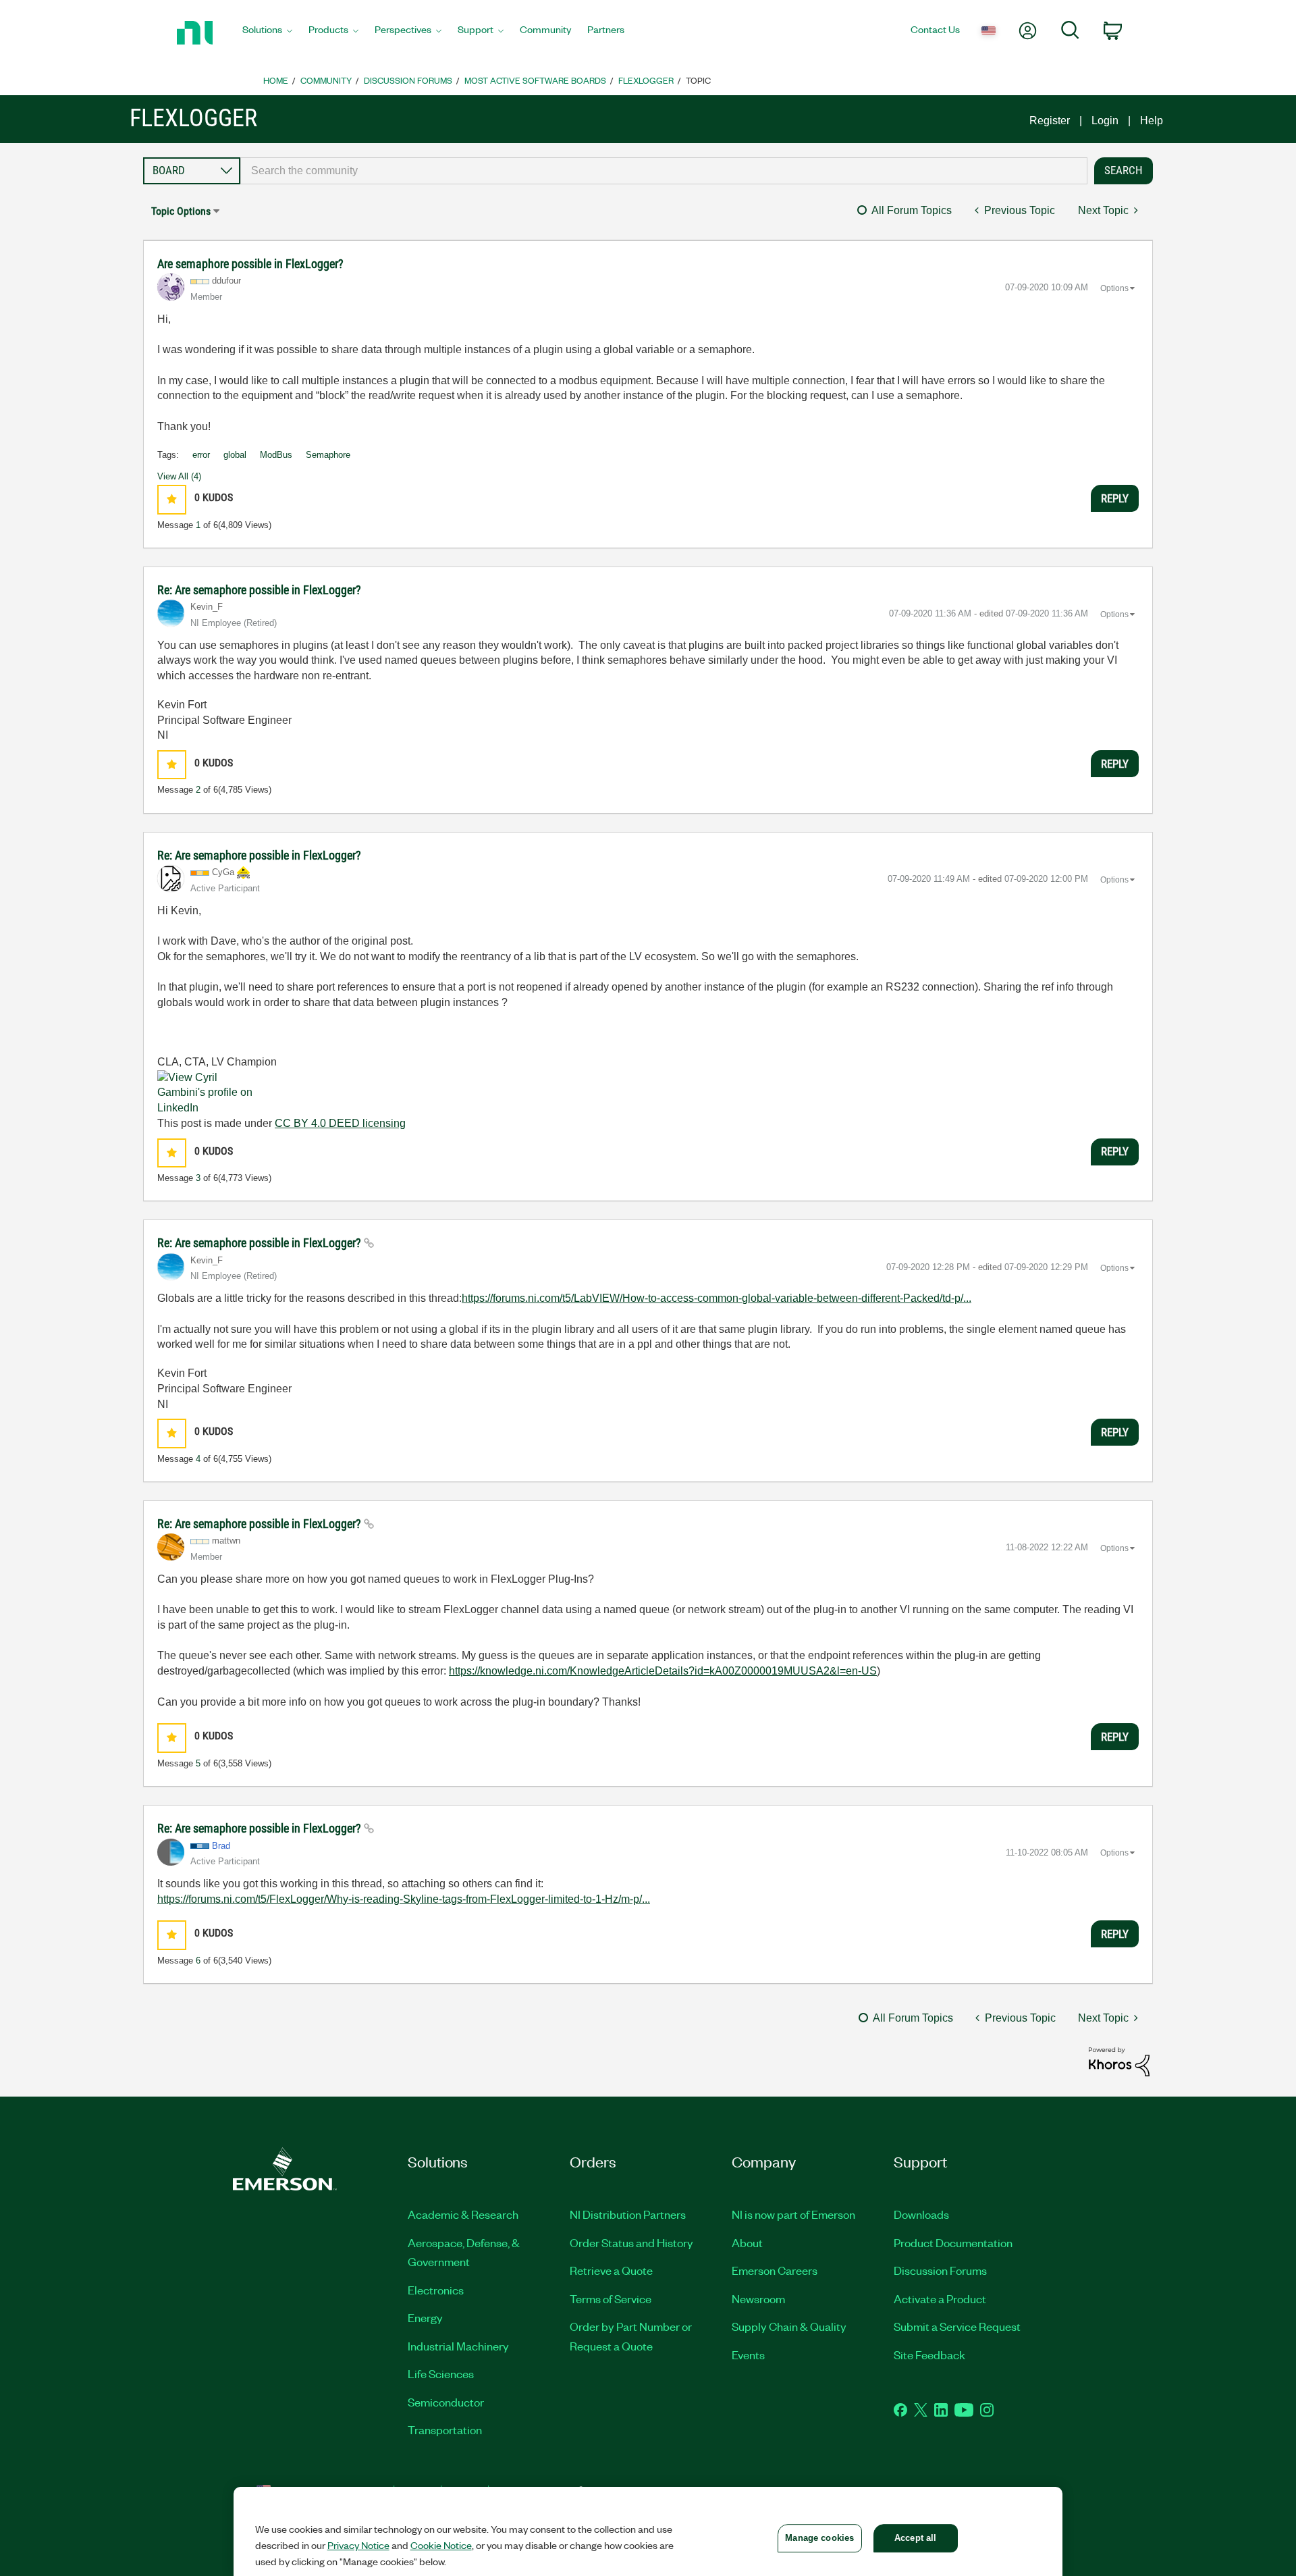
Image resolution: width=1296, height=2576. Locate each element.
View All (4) (179, 476)
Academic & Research (463, 2214)
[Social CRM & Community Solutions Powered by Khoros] (1119, 2061)
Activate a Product (940, 2298)
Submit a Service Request (957, 2326)
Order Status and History (631, 2242)
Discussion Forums (408, 80)
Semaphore (328, 455)
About (747, 2242)
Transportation (445, 2429)
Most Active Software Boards (535, 80)
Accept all (915, 2538)
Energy (425, 2317)
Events (748, 2355)
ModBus (276, 455)
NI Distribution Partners (628, 2214)
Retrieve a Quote (611, 2270)
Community (326, 80)
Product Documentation (953, 2242)
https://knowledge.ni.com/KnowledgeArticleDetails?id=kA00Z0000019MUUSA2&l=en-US (663, 1671)
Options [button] (1114, 288)
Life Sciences (441, 2373)
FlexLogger (646, 80)
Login (1105, 121)
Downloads (921, 2214)
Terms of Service (611, 2298)
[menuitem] (267, 33)
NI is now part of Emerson (793, 2214)
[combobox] (664, 171)
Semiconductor (446, 2402)
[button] (172, 499)
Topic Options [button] (181, 211)
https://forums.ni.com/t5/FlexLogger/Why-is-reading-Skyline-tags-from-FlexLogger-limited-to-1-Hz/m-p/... (404, 1899)
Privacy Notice (358, 2545)
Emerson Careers (775, 2270)
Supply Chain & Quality (789, 2326)
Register (1050, 121)
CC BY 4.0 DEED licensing (340, 1123)
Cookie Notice (441, 2545)
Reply (1115, 498)
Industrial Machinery (458, 2346)
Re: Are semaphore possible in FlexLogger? (259, 590)
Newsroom (758, 2298)
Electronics (436, 2290)
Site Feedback (929, 2355)
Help (1152, 121)
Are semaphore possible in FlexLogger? (250, 264)
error (201, 455)
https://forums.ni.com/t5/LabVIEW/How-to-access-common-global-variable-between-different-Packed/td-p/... (717, 1298)
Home (276, 80)
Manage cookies (819, 2538)
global (235, 455)
